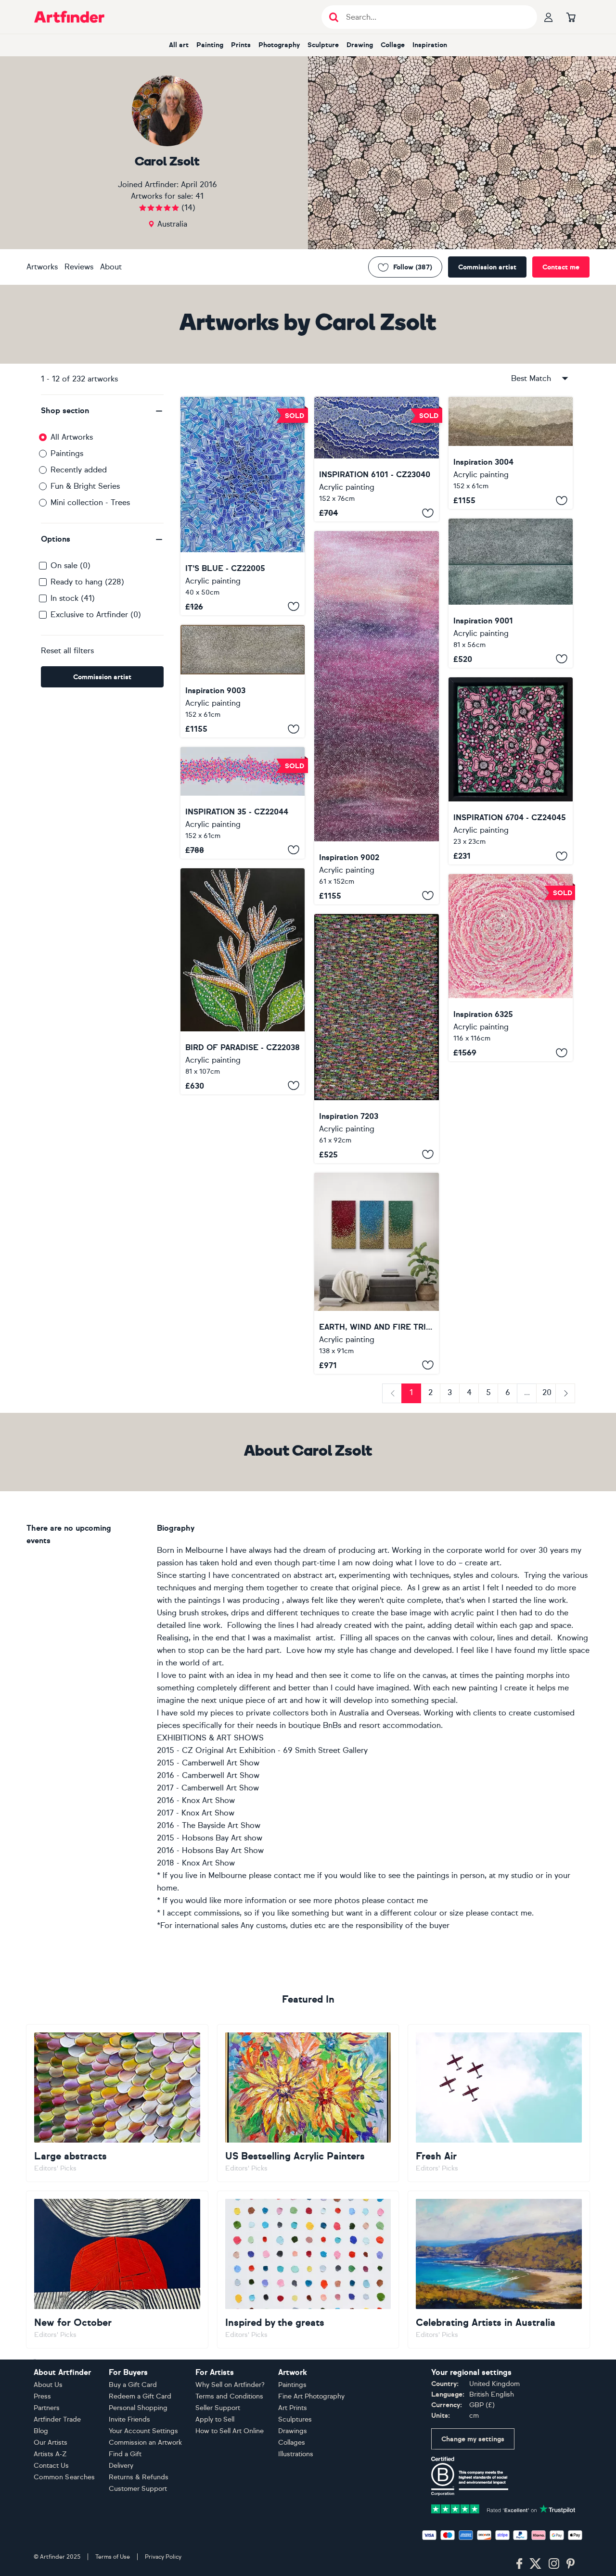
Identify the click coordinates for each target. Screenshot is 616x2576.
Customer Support (138, 2489)
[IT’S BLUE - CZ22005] (243, 506)
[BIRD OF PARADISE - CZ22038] (243, 981)
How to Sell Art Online (230, 2431)
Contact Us (51, 2466)
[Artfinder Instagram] (554, 2564)
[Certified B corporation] (470, 2475)
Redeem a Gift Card (140, 2396)
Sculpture (323, 45)
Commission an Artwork (145, 2443)
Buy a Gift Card (133, 2385)
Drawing (360, 45)
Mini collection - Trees (90, 502)
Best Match (531, 378)
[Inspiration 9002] (376, 717)
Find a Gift (125, 2454)
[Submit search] (334, 17)
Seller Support (218, 2408)
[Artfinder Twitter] (535, 2564)
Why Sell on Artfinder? (230, 2385)
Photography (279, 45)
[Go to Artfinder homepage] (69, 17)
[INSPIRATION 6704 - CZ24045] (511, 771)
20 (547, 1392)
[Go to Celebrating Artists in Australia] (499, 2270)
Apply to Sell (215, 2419)
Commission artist (487, 267)
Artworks (42, 267)
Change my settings (473, 2439)
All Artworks (72, 437)
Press (42, 2396)
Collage (393, 45)
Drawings (293, 2431)
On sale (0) (71, 565)
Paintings (67, 453)
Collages (292, 2443)
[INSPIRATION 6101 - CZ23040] (376, 459)
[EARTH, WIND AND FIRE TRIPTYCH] (376, 1273)
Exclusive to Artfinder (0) (96, 615)
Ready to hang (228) (87, 582)
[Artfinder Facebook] (519, 2564)
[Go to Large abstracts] (117, 2103)
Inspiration (430, 45)
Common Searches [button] (64, 2477)
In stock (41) (73, 598)
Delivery (121, 2466)
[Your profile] (549, 17)
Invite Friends (129, 2419)
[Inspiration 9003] (243, 681)
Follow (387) (413, 267)
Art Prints (293, 2408)
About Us (48, 2385)
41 (199, 196)
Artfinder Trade (57, 2419)
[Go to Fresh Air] (499, 2103)
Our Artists (51, 2443)
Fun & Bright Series (85, 486)
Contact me (561, 267)
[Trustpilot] (503, 2508)
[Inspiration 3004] (511, 453)
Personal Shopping (138, 2408)
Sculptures (295, 2419)
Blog (41, 2431)
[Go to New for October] (117, 2270)
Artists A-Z (50, 2454)
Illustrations (296, 2454)
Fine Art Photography (311, 2396)
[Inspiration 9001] (511, 593)
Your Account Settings (143, 2431)
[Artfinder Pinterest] (571, 2564)
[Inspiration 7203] (376, 1039)
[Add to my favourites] (294, 607)
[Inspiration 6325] (511, 968)
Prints (241, 45)
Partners (47, 2408)
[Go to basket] (571, 17)
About (111, 267)
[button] (102, 411)
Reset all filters (67, 651)
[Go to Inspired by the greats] (308, 2270)
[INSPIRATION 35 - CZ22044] (243, 803)
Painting (210, 45)
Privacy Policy (163, 2557)
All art (179, 45)
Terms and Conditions (229, 2396)
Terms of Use (113, 2557)
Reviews (79, 267)
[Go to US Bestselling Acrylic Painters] (308, 2103)
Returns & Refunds (139, 2477)
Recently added (79, 470)
